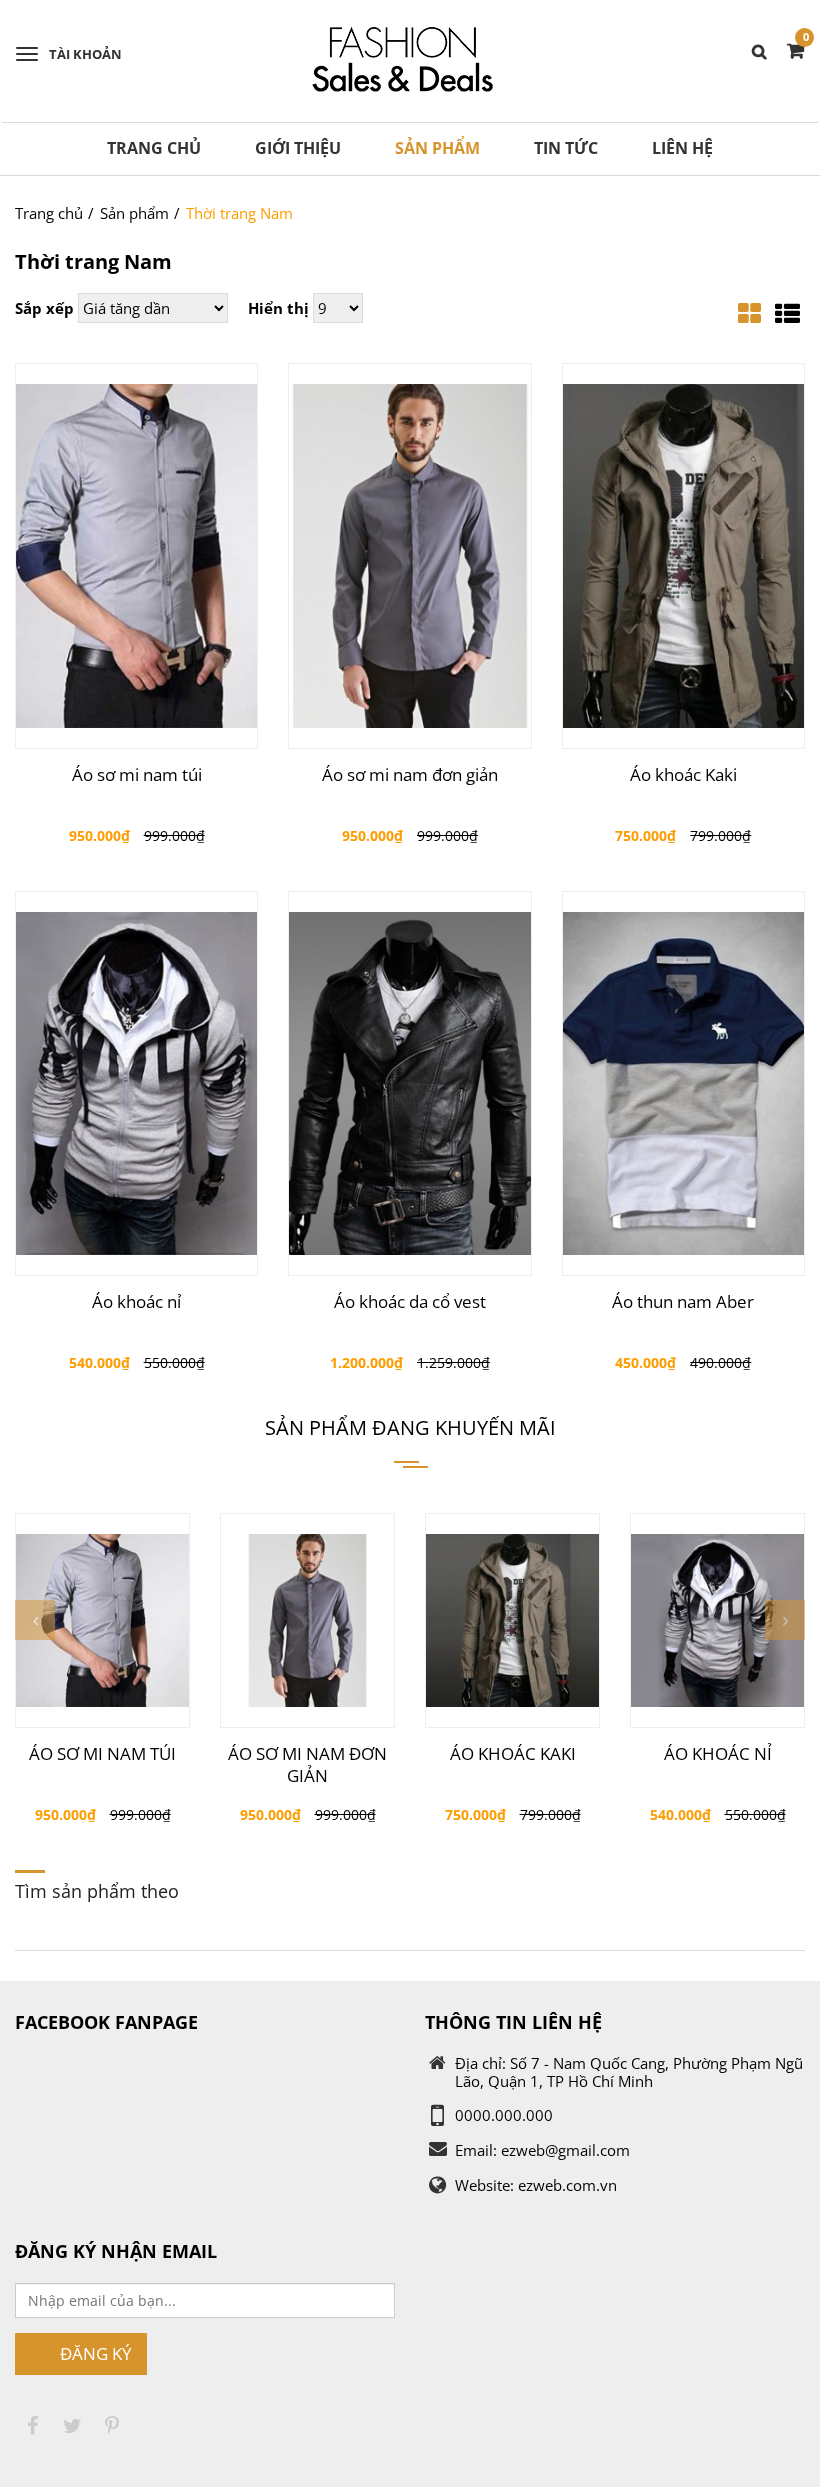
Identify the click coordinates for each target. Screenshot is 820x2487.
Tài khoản (85, 54)
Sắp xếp (44, 308)
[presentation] (35, 1620)
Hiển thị (278, 308)
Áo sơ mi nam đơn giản (410, 775)
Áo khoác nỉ (136, 1302)
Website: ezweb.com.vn (536, 2185)
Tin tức (566, 148)
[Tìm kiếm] (762, 50)
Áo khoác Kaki (683, 775)
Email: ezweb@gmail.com (542, 2150)
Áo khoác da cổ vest (410, 1302)
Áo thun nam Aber (683, 1302)
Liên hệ (682, 148)
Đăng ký (96, 2353)
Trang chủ (154, 148)
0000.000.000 (504, 2115)
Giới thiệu (298, 148)
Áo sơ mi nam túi (137, 775)
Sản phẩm (437, 148)
